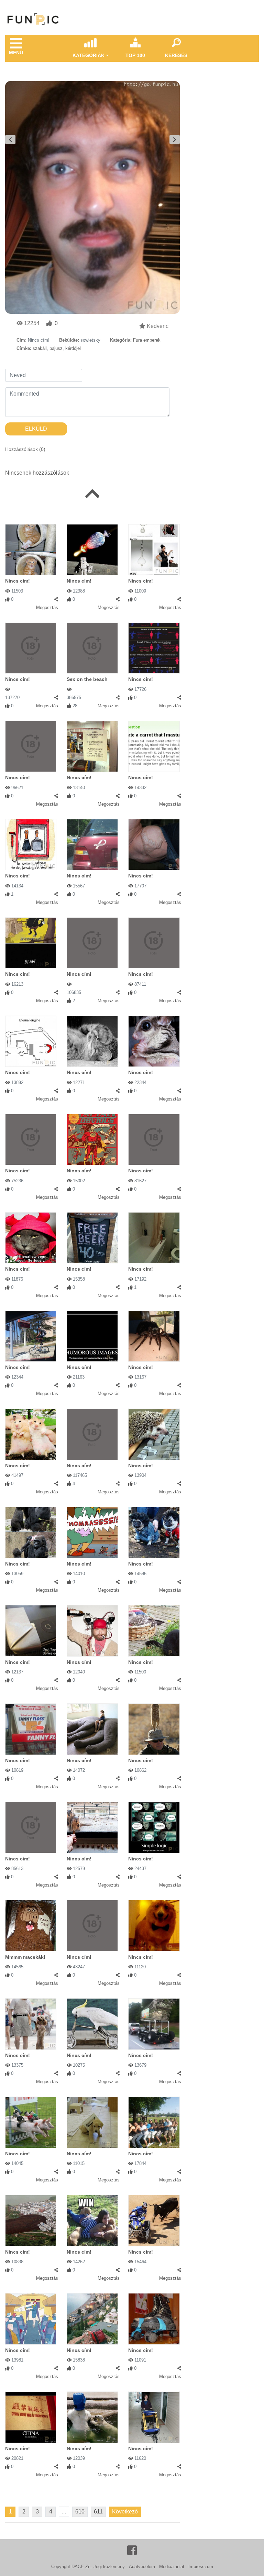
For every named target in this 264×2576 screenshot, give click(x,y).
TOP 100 (135, 55)
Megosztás (47, 607)
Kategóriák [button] (89, 55)
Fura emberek (147, 340)
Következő (125, 2512)
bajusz (56, 348)
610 (80, 2512)
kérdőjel (73, 348)
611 (98, 2512)
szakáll (40, 348)
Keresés (176, 55)
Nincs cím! (18, 581)
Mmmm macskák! (25, 1957)
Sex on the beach (87, 679)
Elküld (36, 429)
